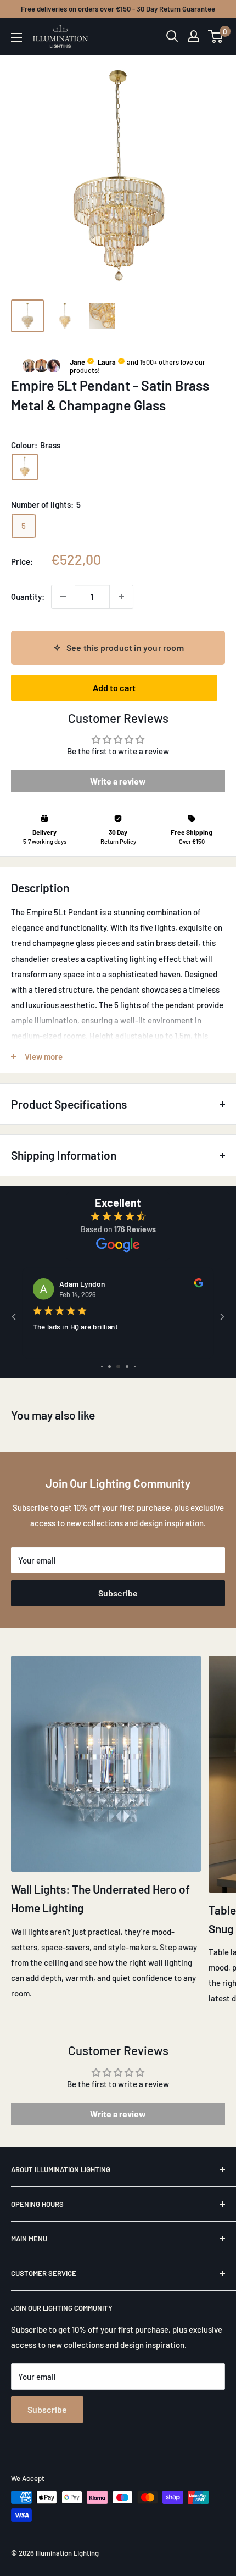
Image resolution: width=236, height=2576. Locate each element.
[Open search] (172, 36)
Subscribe (118, 1593)
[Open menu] (16, 37)
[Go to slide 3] (118, 1367)
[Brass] (25, 467)
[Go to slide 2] (109, 1367)
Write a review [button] (118, 781)
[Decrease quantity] (63, 597)
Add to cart (114, 688)
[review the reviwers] (199, 1284)
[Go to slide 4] (127, 1367)
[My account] (194, 36)
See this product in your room (125, 647)
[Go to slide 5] (135, 1367)
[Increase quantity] (121, 597)
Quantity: (28, 597)
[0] (216, 36)
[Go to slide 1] (102, 1367)
